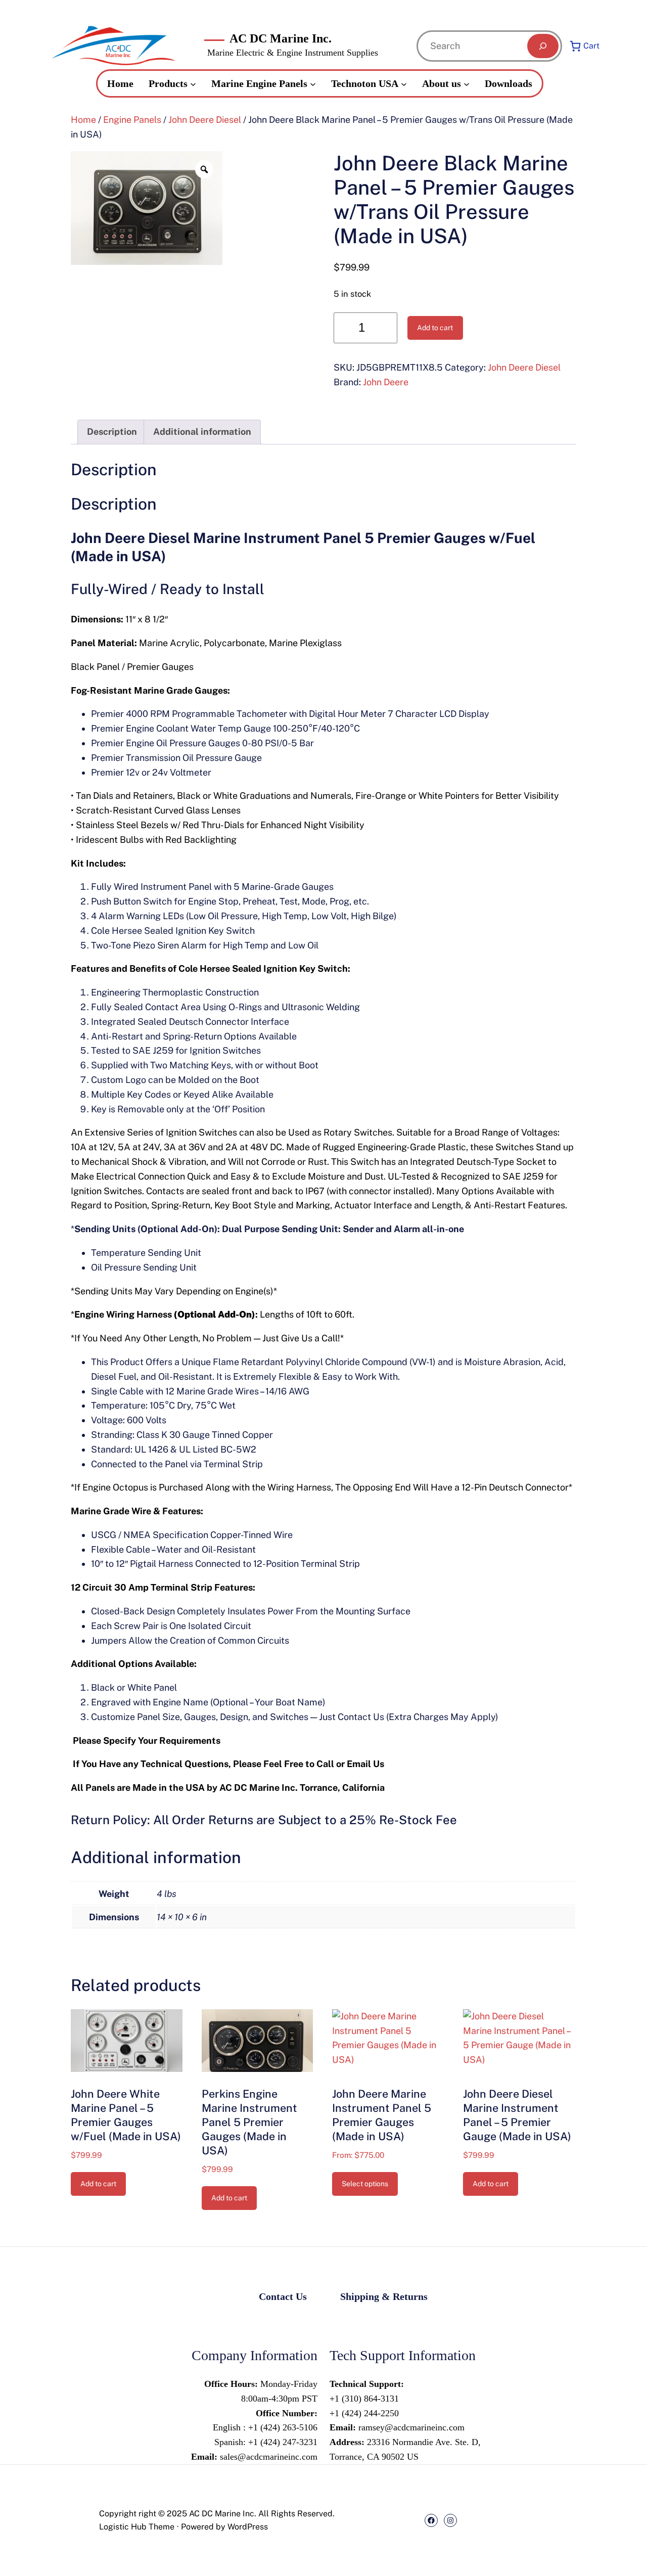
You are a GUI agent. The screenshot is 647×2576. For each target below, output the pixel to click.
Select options (365, 2184)
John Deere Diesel (205, 120)
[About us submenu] (467, 83)
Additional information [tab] (202, 432)
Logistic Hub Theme (137, 2527)
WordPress (248, 2527)
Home (83, 120)
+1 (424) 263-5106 (283, 2427)
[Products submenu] (193, 83)
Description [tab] (112, 432)
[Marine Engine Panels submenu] (313, 83)
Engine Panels (132, 120)
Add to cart (435, 328)
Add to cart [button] (98, 2184)
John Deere (386, 382)
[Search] (543, 46)
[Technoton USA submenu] (404, 83)
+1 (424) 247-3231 (282, 2442)
